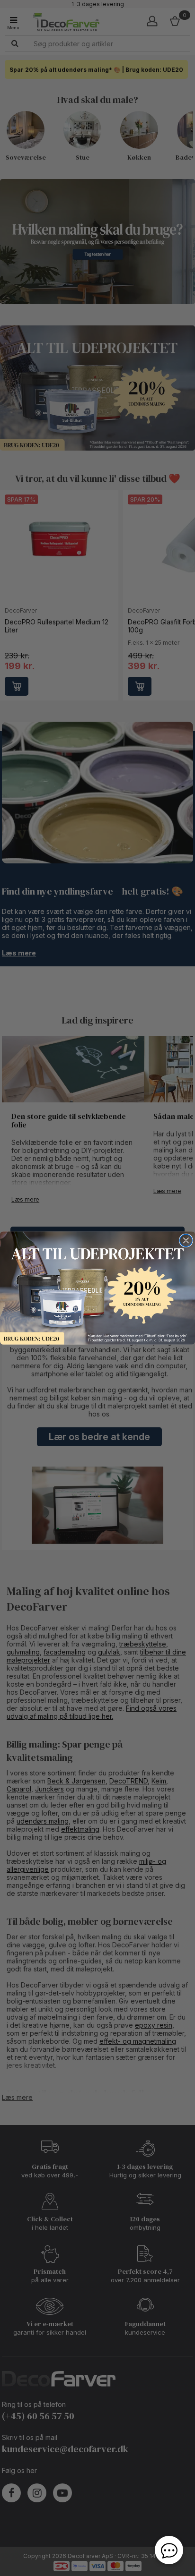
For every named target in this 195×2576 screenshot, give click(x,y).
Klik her (97, 1288)
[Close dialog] (186, 1240)
